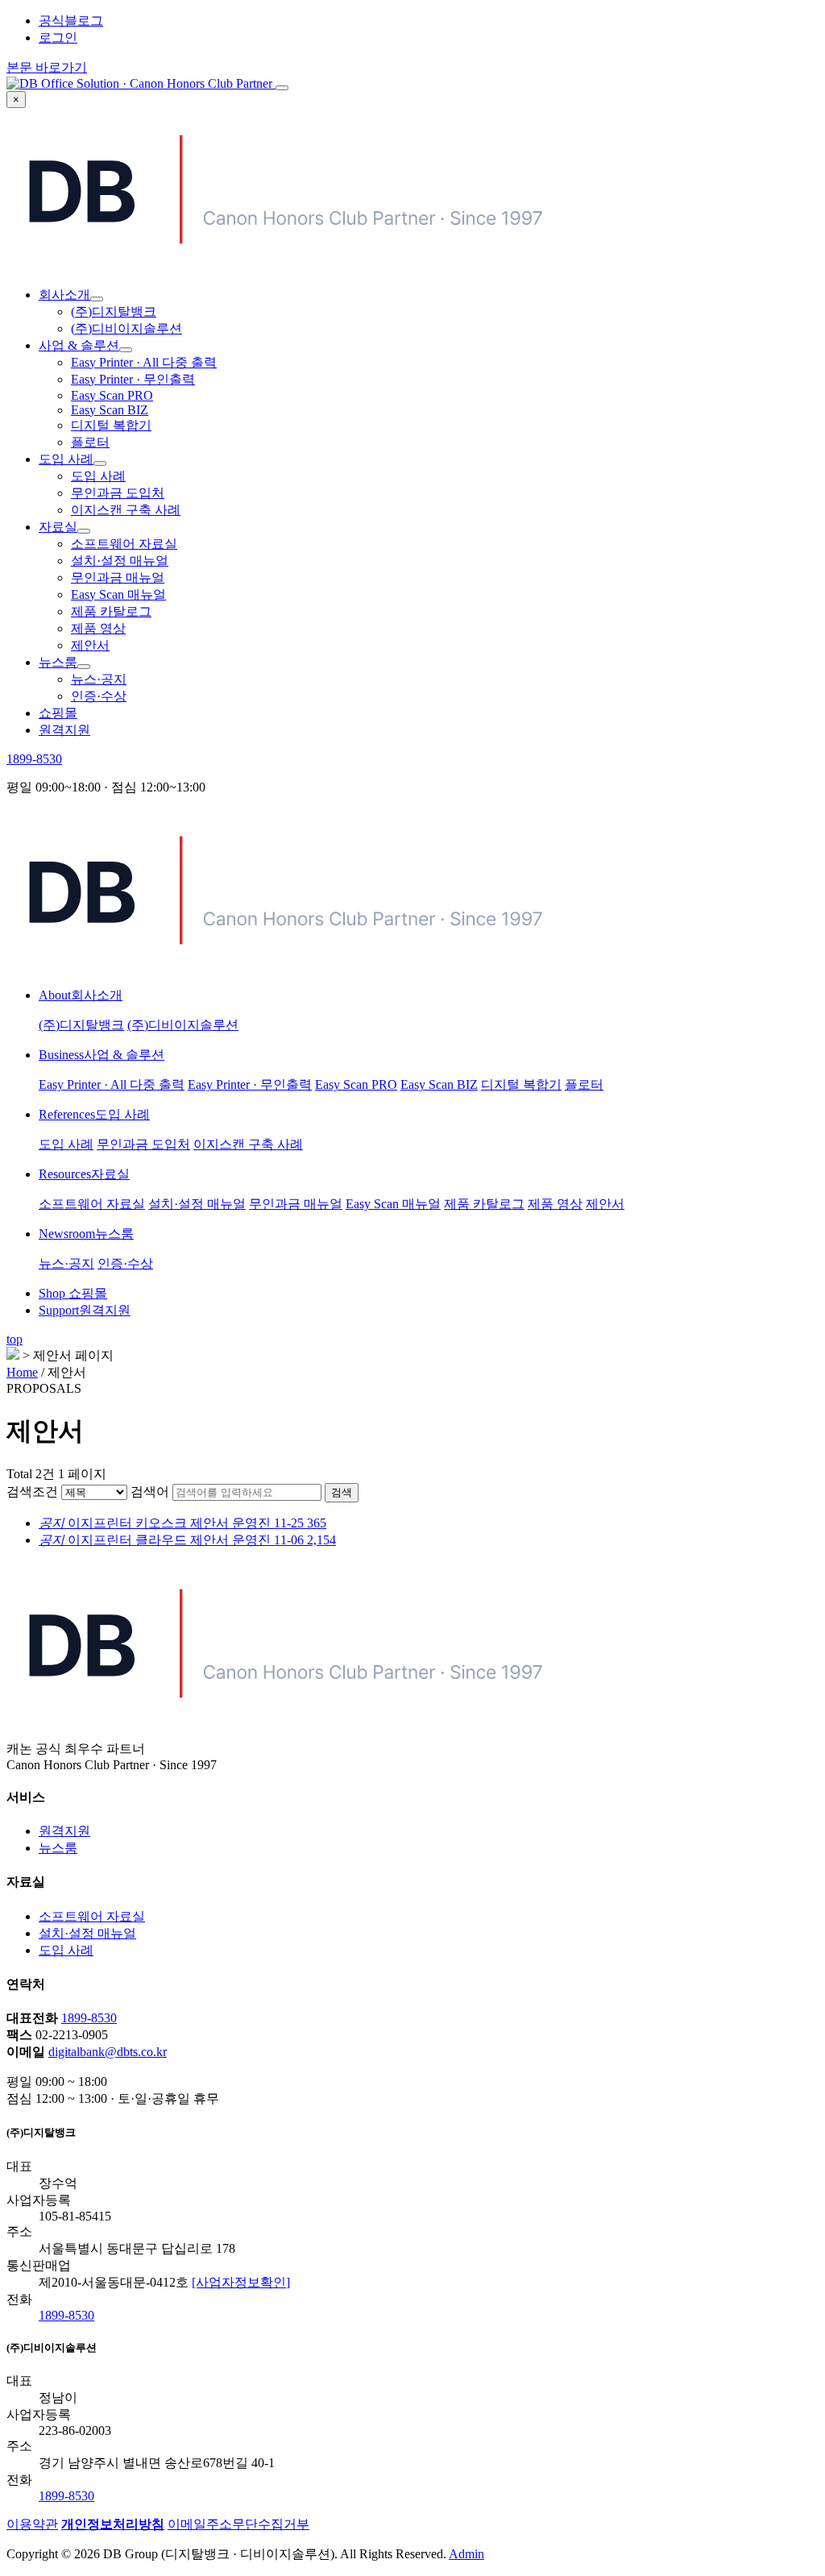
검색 (342, 1492)
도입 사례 (66, 459)
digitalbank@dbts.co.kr (108, 2052)
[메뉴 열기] (282, 88)
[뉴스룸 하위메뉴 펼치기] (84, 667)
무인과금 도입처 (118, 493)
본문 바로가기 (47, 67)
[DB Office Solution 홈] (141, 83)
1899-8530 (34, 759)
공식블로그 (71, 21)
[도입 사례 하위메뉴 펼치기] (100, 463)
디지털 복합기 (111, 425)
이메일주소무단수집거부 (238, 2524)
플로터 (90, 442)
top (15, 1339)
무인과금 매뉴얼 (118, 578)
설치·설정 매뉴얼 (120, 561)
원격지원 (64, 730)
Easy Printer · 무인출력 (133, 379)
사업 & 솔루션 (79, 345)
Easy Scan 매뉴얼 (118, 594)
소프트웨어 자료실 (124, 544)
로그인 (58, 37)
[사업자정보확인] (241, 2282)
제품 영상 (98, 628)
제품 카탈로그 (111, 611)
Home (22, 1372)
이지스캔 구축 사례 (126, 510)
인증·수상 (99, 696)
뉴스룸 (58, 662)
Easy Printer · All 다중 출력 (144, 362)
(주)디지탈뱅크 (114, 312)
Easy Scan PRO (112, 395)
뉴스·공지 (99, 679)
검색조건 (32, 1492)
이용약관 (32, 2524)
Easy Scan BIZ (110, 410)
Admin (466, 2554)
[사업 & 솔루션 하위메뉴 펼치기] (126, 350)
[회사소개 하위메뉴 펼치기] (97, 299)
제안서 (90, 645)
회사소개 (64, 295)
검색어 (150, 1492)
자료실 (58, 527)
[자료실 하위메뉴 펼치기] (84, 531)
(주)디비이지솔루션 (126, 328)
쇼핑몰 (58, 713)
